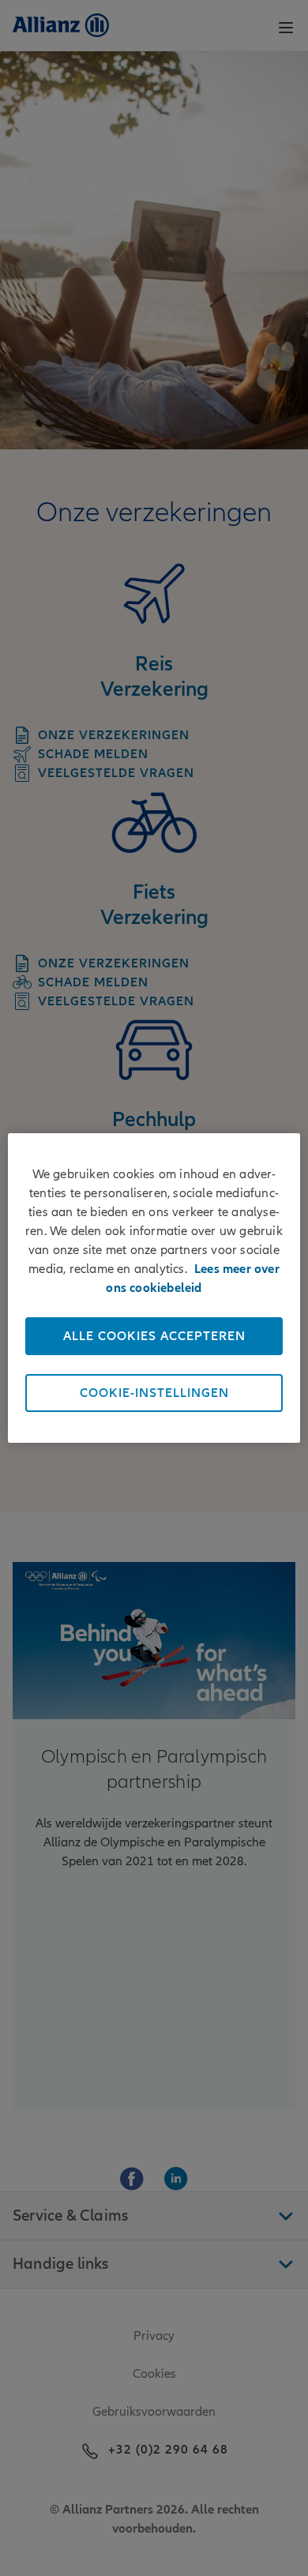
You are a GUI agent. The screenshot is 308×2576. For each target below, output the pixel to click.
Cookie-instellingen (154, 1393)
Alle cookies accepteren (154, 1336)
